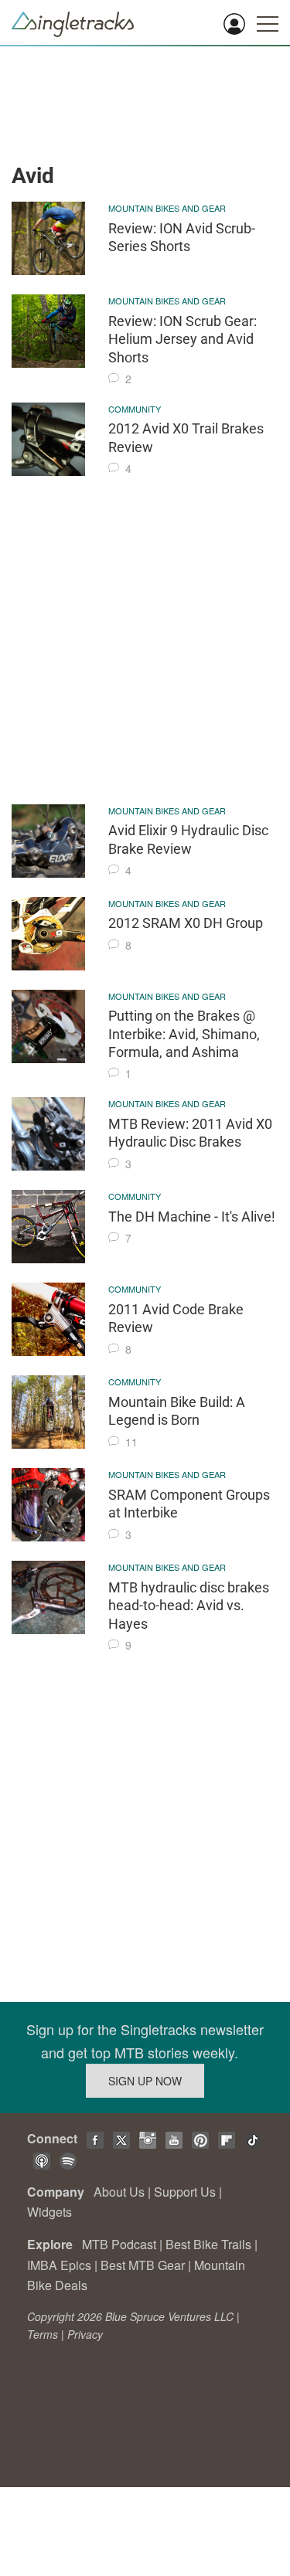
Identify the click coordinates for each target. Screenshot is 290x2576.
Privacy (85, 2334)
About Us (119, 2192)
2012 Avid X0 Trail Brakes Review (186, 437)
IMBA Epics (59, 2265)
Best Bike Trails (208, 2244)
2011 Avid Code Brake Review (176, 1318)
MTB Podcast (119, 2244)
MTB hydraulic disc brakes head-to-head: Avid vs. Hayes (189, 1606)
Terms (43, 2334)
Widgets (49, 2212)
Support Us (185, 2192)
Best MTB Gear (143, 2265)
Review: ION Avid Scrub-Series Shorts (182, 237)
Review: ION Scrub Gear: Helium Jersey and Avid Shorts (183, 339)
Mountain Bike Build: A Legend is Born (177, 1411)
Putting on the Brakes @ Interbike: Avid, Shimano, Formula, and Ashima (184, 1034)
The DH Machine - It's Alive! (192, 1217)
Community (135, 409)
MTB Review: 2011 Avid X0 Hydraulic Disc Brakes (190, 1133)
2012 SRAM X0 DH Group (186, 923)
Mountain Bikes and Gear (167, 208)
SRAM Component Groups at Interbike (189, 1504)
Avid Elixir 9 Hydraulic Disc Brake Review (188, 839)
